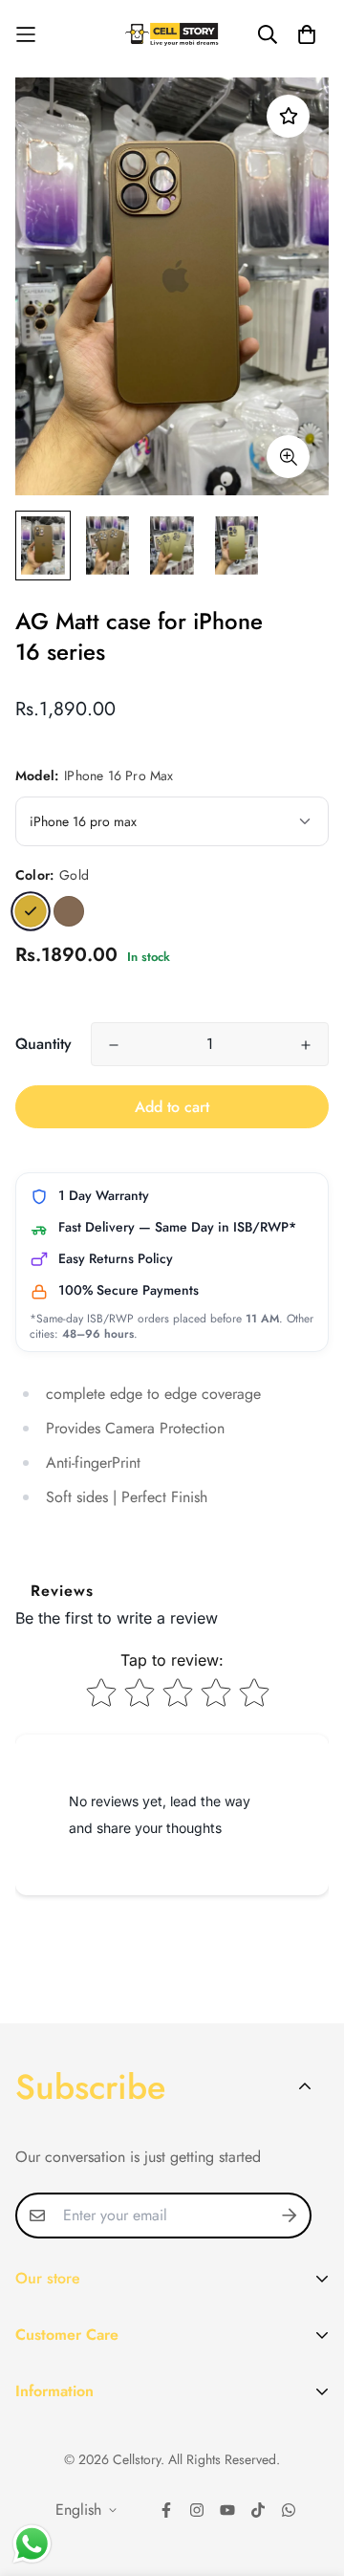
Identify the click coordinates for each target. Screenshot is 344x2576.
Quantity (43, 1044)
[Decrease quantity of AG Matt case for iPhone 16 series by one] (114, 1045)
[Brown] (69, 911)
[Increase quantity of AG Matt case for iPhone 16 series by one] (306, 1045)
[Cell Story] (172, 34)
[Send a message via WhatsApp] (32, 2544)
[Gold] (31, 911)
